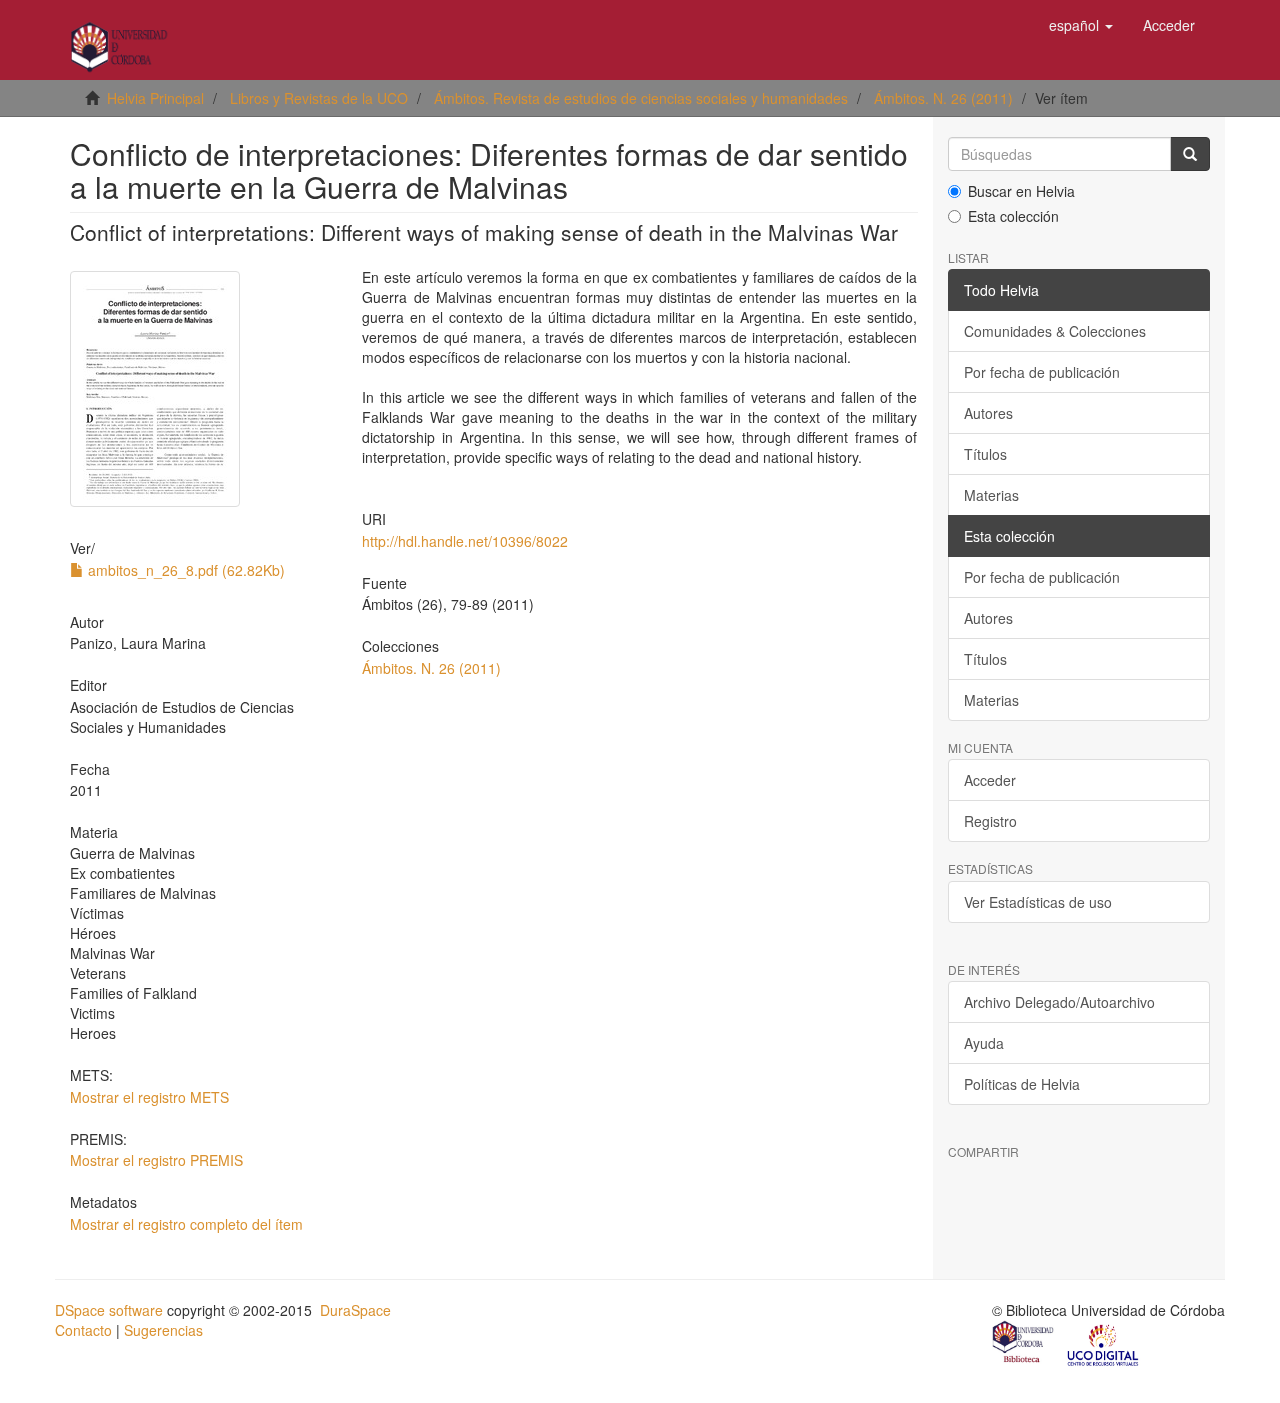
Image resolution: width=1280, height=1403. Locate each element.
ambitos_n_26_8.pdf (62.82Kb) (184, 570)
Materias (991, 495)
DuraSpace (355, 1310)
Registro (990, 821)
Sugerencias (163, 1330)
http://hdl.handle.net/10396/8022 (465, 541)
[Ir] (1190, 154)
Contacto (83, 1330)
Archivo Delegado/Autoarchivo (1059, 1002)
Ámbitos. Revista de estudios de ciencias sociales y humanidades (641, 98)
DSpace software (109, 1310)
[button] (1081, 25)
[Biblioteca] (1024, 1344)
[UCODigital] (1104, 1344)
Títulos (985, 454)
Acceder (990, 780)
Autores (988, 413)
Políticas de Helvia (1022, 1084)
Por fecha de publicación (1042, 372)
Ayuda (984, 1043)
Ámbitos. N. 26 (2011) (943, 98)
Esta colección (1013, 216)
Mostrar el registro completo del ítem (186, 1224)
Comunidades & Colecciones (1055, 331)
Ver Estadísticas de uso (1038, 902)
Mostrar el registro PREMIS (156, 1160)
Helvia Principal (155, 98)
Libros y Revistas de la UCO (319, 98)
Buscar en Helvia (1021, 191)
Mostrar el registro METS (149, 1097)
